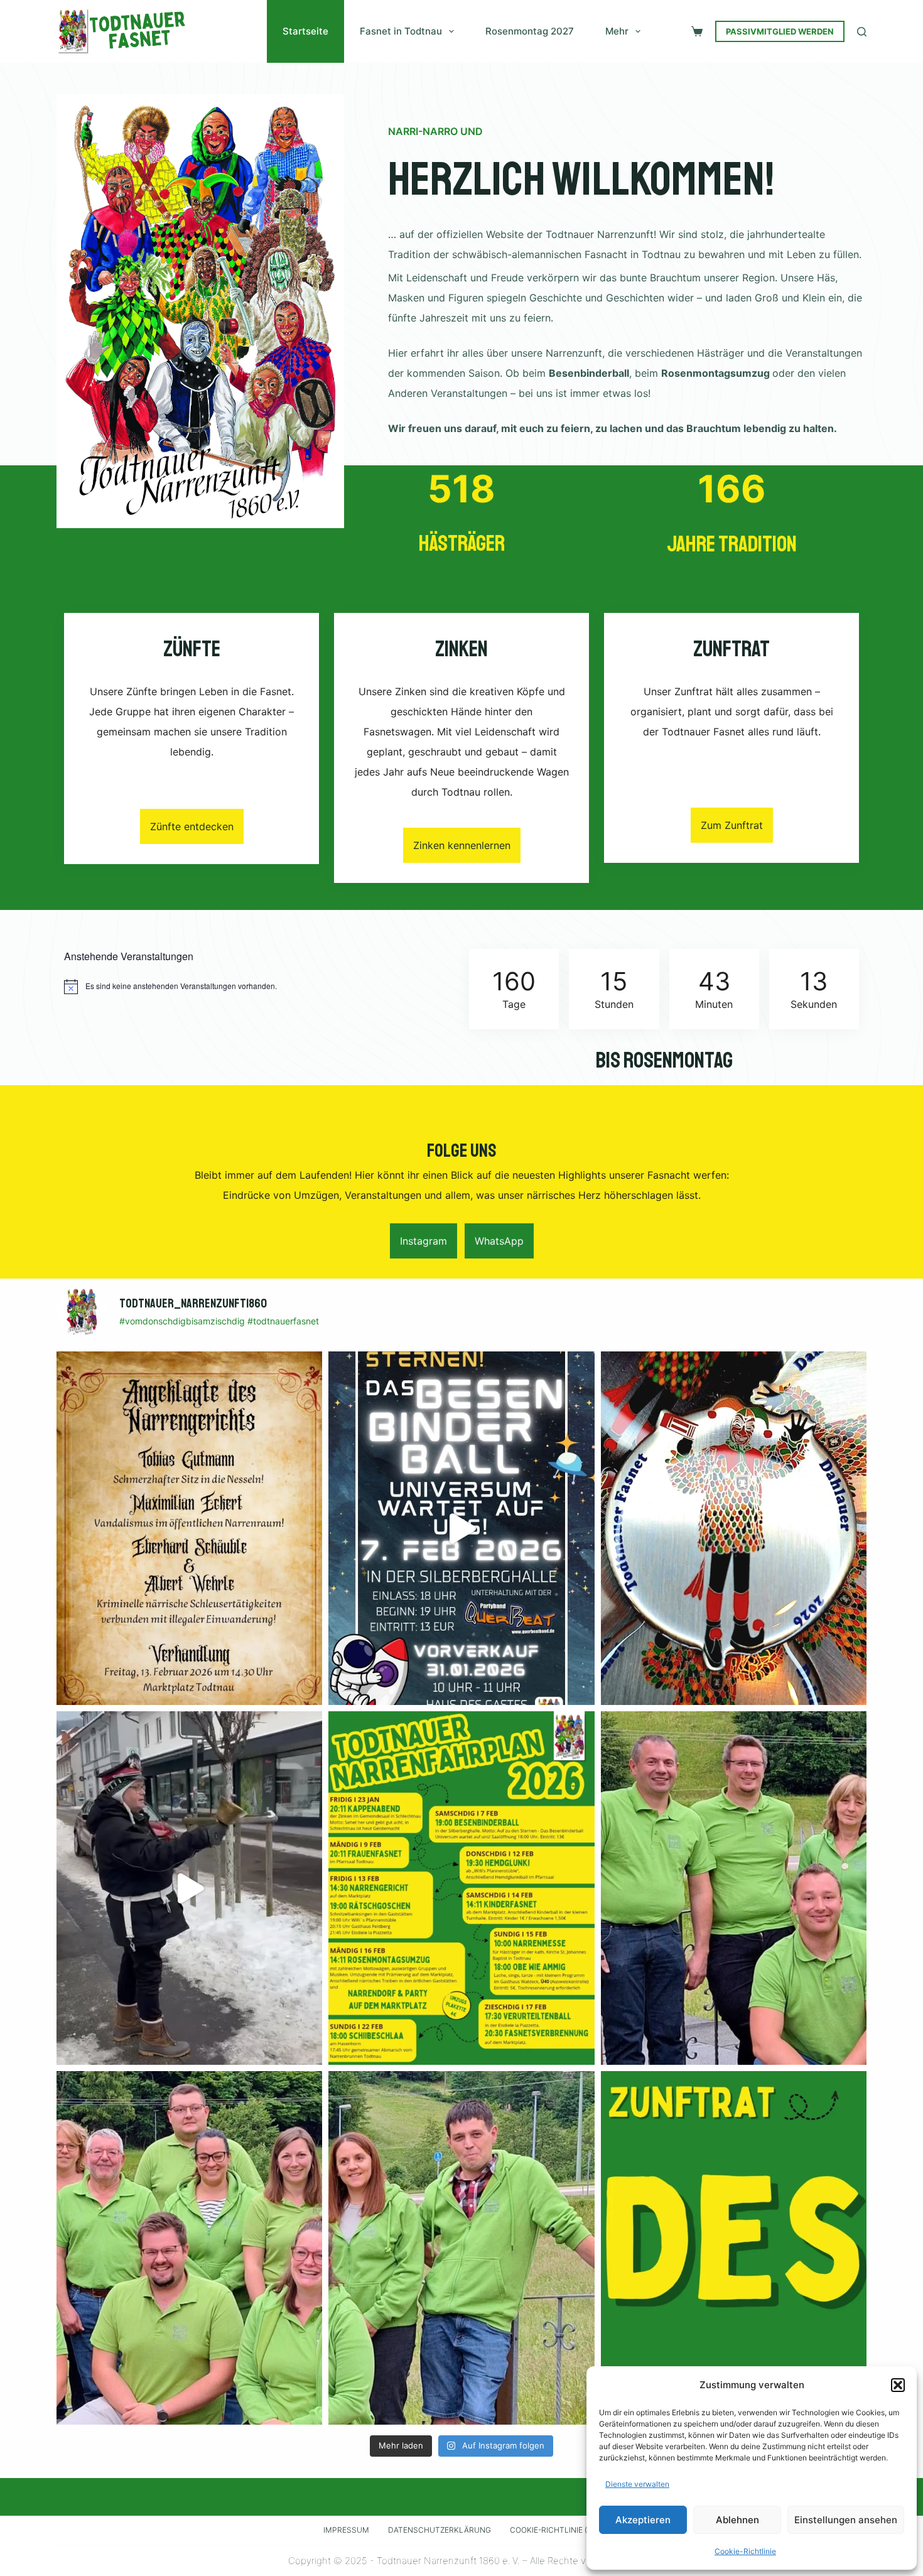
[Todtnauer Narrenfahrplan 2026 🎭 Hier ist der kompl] (461, 1888)
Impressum (346, 2530)
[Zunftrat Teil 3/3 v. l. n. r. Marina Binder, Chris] (461, 2248)
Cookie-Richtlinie (745, 2551)
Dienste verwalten (637, 2484)
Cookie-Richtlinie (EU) (555, 2530)
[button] (898, 2385)
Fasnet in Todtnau (401, 31)
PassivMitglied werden (780, 31)
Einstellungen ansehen (846, 2520)
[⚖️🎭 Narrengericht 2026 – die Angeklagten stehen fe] (189, 1528)
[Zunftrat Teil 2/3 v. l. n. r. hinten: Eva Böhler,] (189, 2248)
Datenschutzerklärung (440, 2530)
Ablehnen (737, 2520)
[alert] (259, 987)
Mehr (617, 31)
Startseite (305, 31)
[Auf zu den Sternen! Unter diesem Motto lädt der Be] (461, 1528)
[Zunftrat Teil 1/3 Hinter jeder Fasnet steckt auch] (734, 1888)
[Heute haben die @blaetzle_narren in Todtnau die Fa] (189, 1888)
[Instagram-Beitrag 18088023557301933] (734, 2248)
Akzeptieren (643, 2520)
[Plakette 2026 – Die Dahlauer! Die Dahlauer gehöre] (734, 1528)
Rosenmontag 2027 (530, 31)
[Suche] (862, 32)
